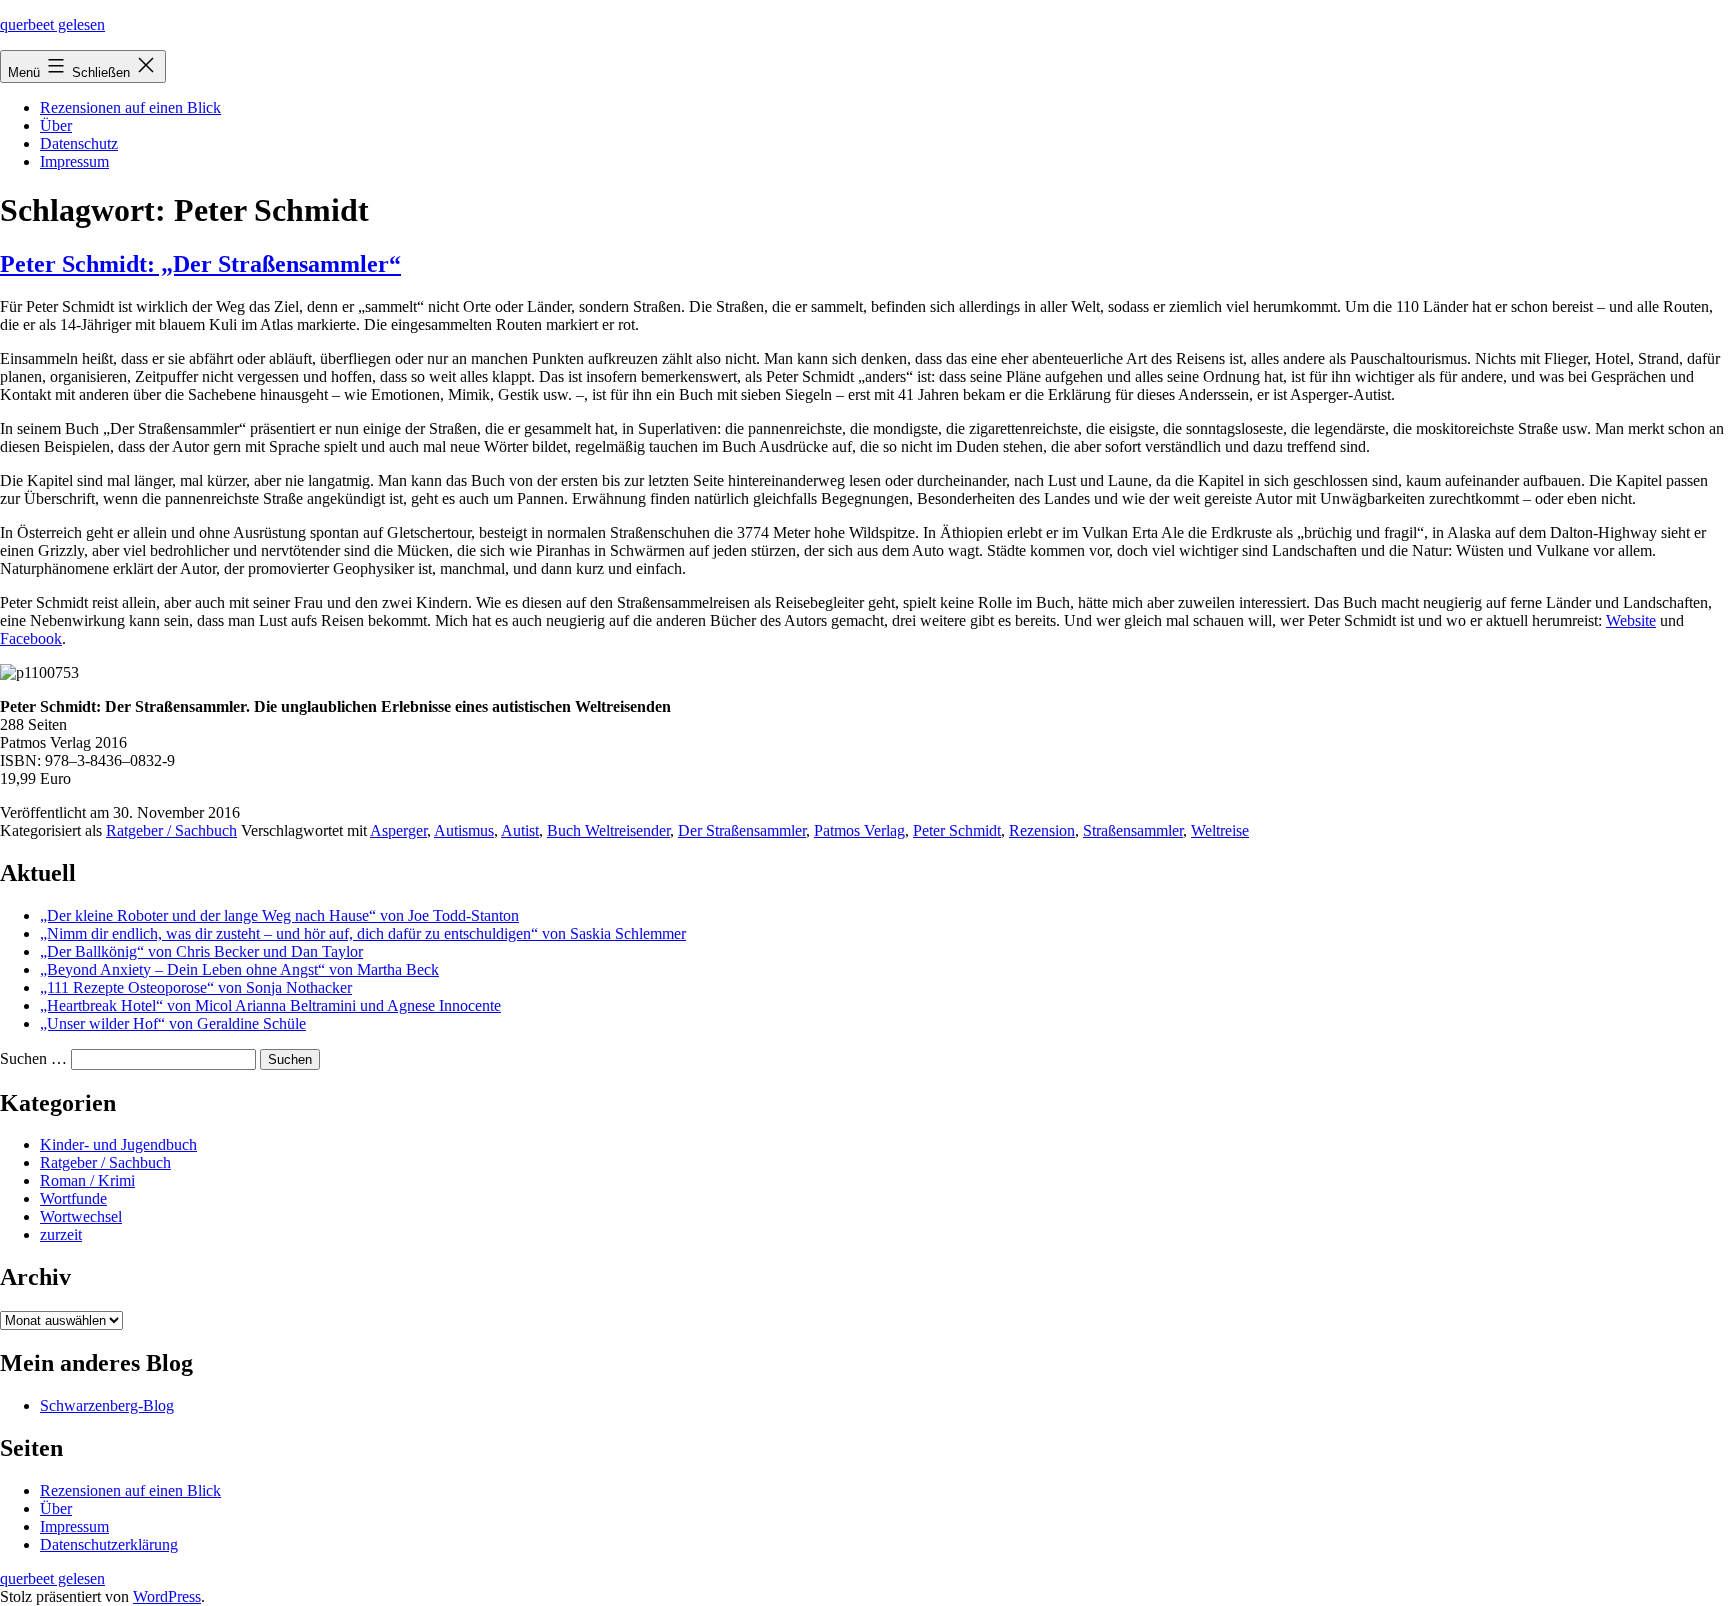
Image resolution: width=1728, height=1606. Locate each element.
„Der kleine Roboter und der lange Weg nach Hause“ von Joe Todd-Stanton (279, 915)
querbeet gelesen (52, 24)
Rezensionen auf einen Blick (130, 107)
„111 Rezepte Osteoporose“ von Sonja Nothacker (196, 987)
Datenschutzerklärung (109, 1544)
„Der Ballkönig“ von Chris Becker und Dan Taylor (201, 951)
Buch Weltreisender (608, 830)
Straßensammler (1133, 830)
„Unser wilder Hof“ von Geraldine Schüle (173, 1023)
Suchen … (33, 1058)
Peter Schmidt (957, 830)
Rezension (1042, 830)
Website (1631, 620)
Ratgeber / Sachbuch (171, 830)
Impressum (74, 161)
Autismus (464, 830)
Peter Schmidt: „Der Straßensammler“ (200, 264)
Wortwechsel (81, 1216)
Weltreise (1220, 830)
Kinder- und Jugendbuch (118, 1144)
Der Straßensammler (742, 830)
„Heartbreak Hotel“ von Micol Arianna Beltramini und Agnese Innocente (270, 1005)
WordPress (167, 1596)
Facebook (31, 638)
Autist (520, 830)
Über (56, 125)
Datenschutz (79, 143)
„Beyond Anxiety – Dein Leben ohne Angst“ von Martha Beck (239, 969)
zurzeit (61, 1234)
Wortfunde (73, 1198)
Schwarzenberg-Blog (107, 1405)
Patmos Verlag (859, 830)
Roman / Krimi (87, 1180)
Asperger (398, 830)
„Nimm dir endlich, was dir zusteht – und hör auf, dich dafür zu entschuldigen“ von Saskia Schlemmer (363, 933)
